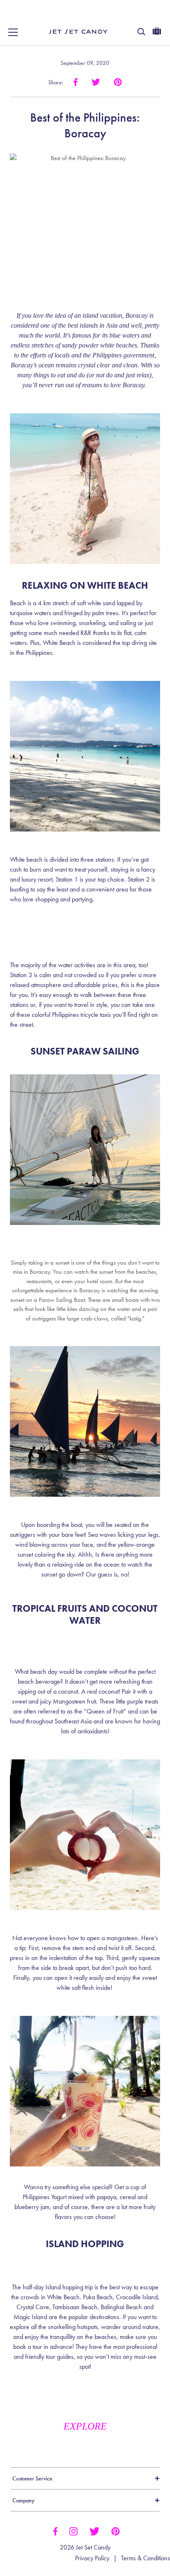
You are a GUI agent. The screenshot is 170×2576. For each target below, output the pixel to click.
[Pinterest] (116, 2530)
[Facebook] (55, 2530)
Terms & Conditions (145, 2558)
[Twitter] (94, 2530)
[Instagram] (73, 2530)
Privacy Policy (92, 2558)
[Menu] (13, 32)
